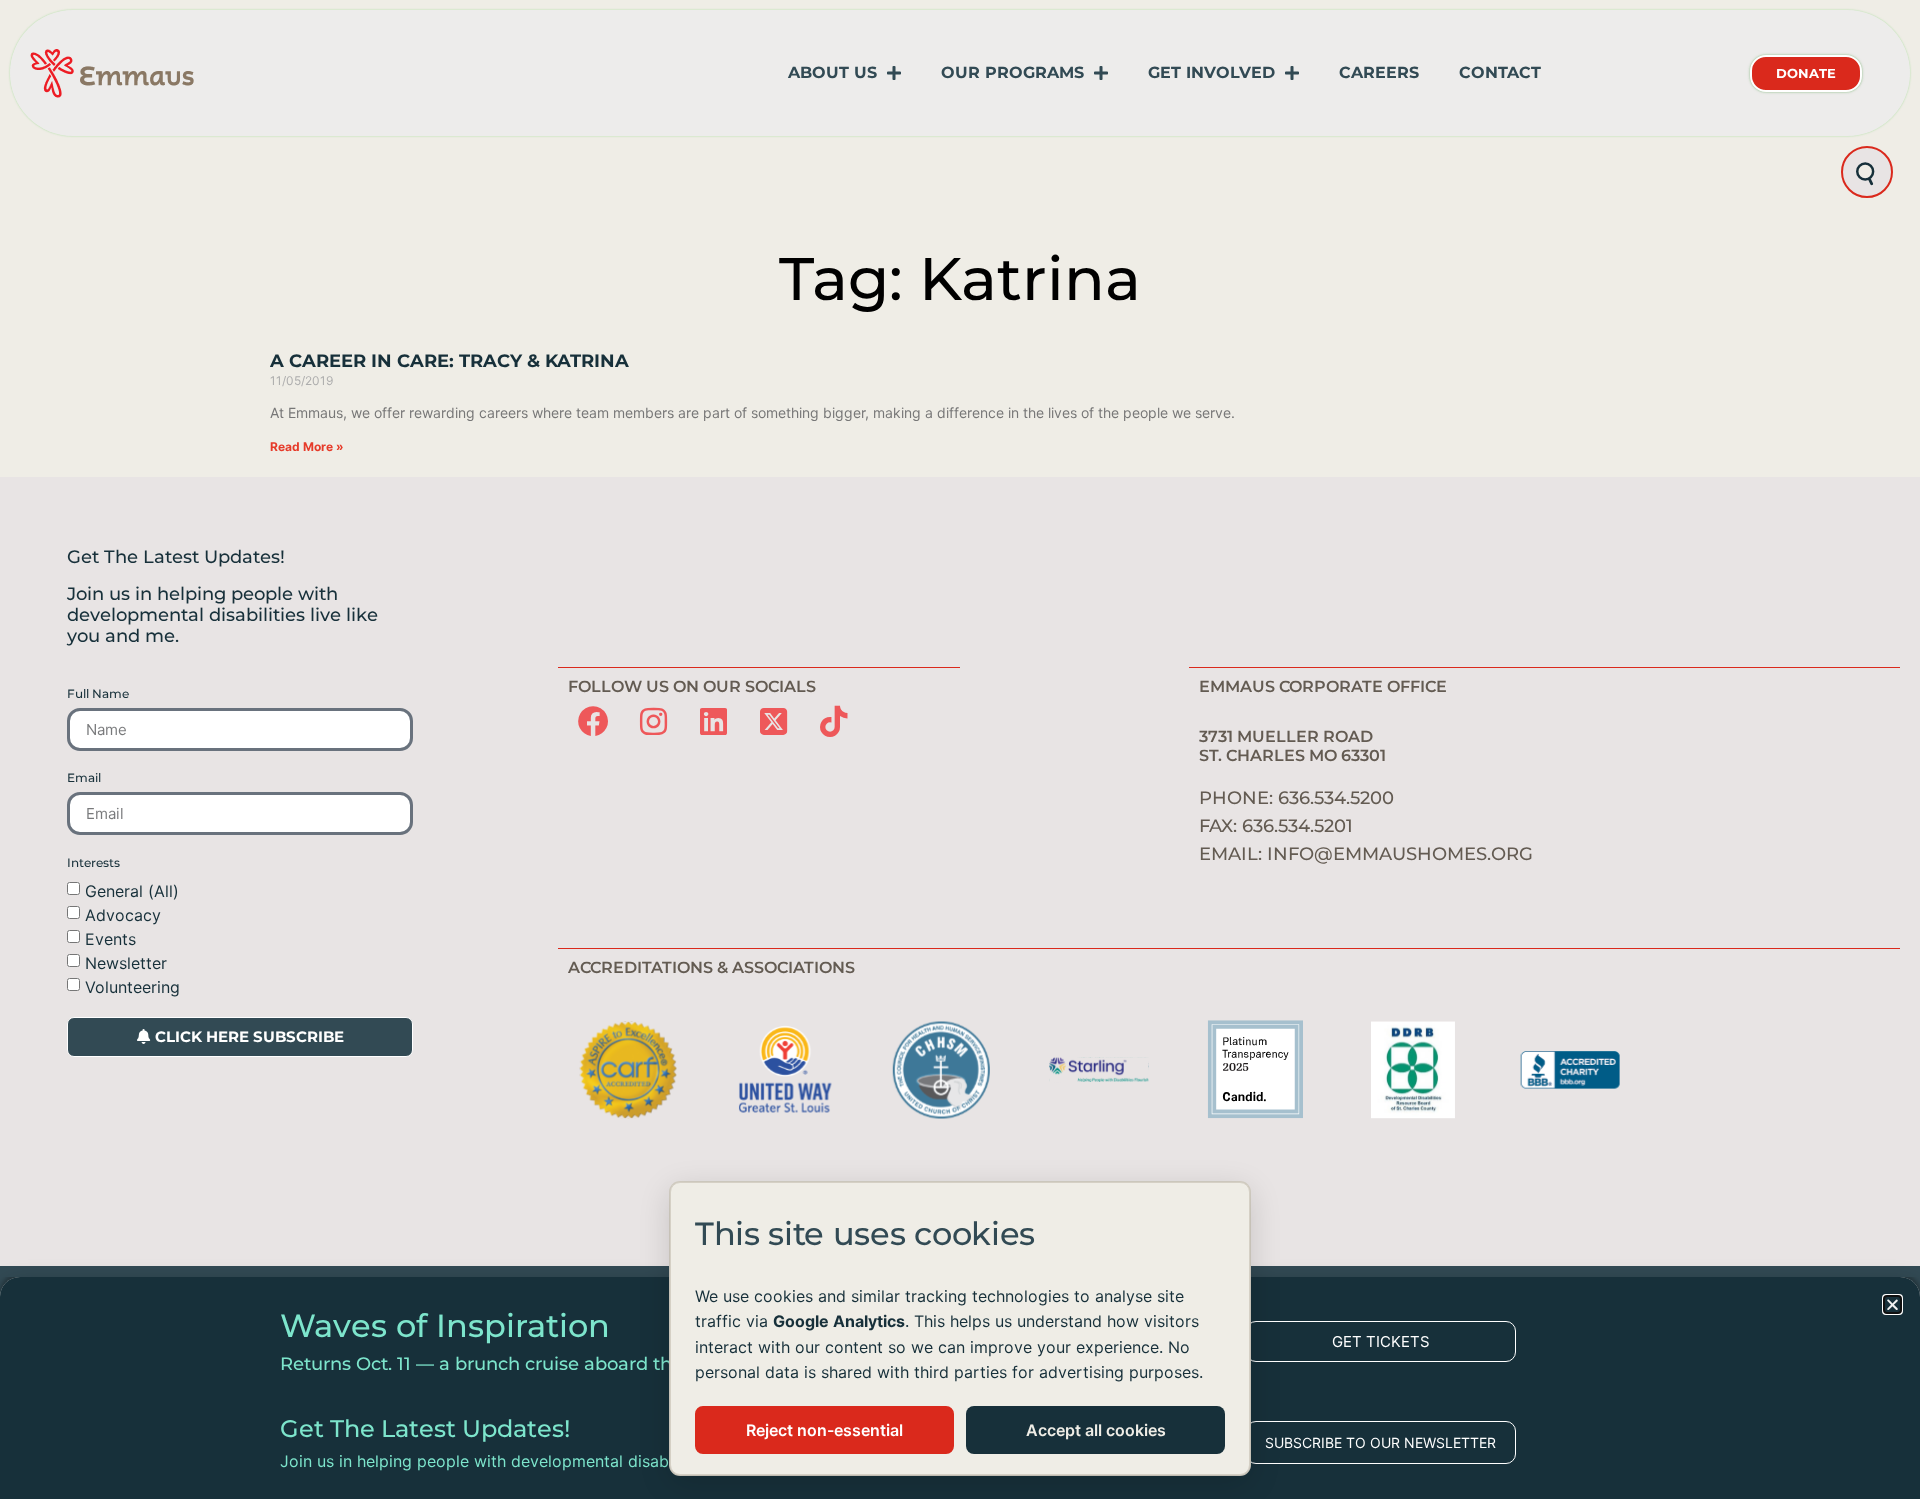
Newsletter (126, 963)
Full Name (98, 694)
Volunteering (132, 987)
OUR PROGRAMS (1012, 72)
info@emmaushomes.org (1400, 854)
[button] (1892, 1304)
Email (84, 778)
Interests (93, 863)
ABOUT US (832, 72)
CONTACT (1500, 72)
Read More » (307, 446)
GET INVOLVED (1211, 72)
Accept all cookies (1096, 1430)
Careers (1379, 72)
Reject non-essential (824, 1430)
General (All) (132, 891)
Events (110, 939)
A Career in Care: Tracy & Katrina (449, 361)
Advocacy (123, 915)
